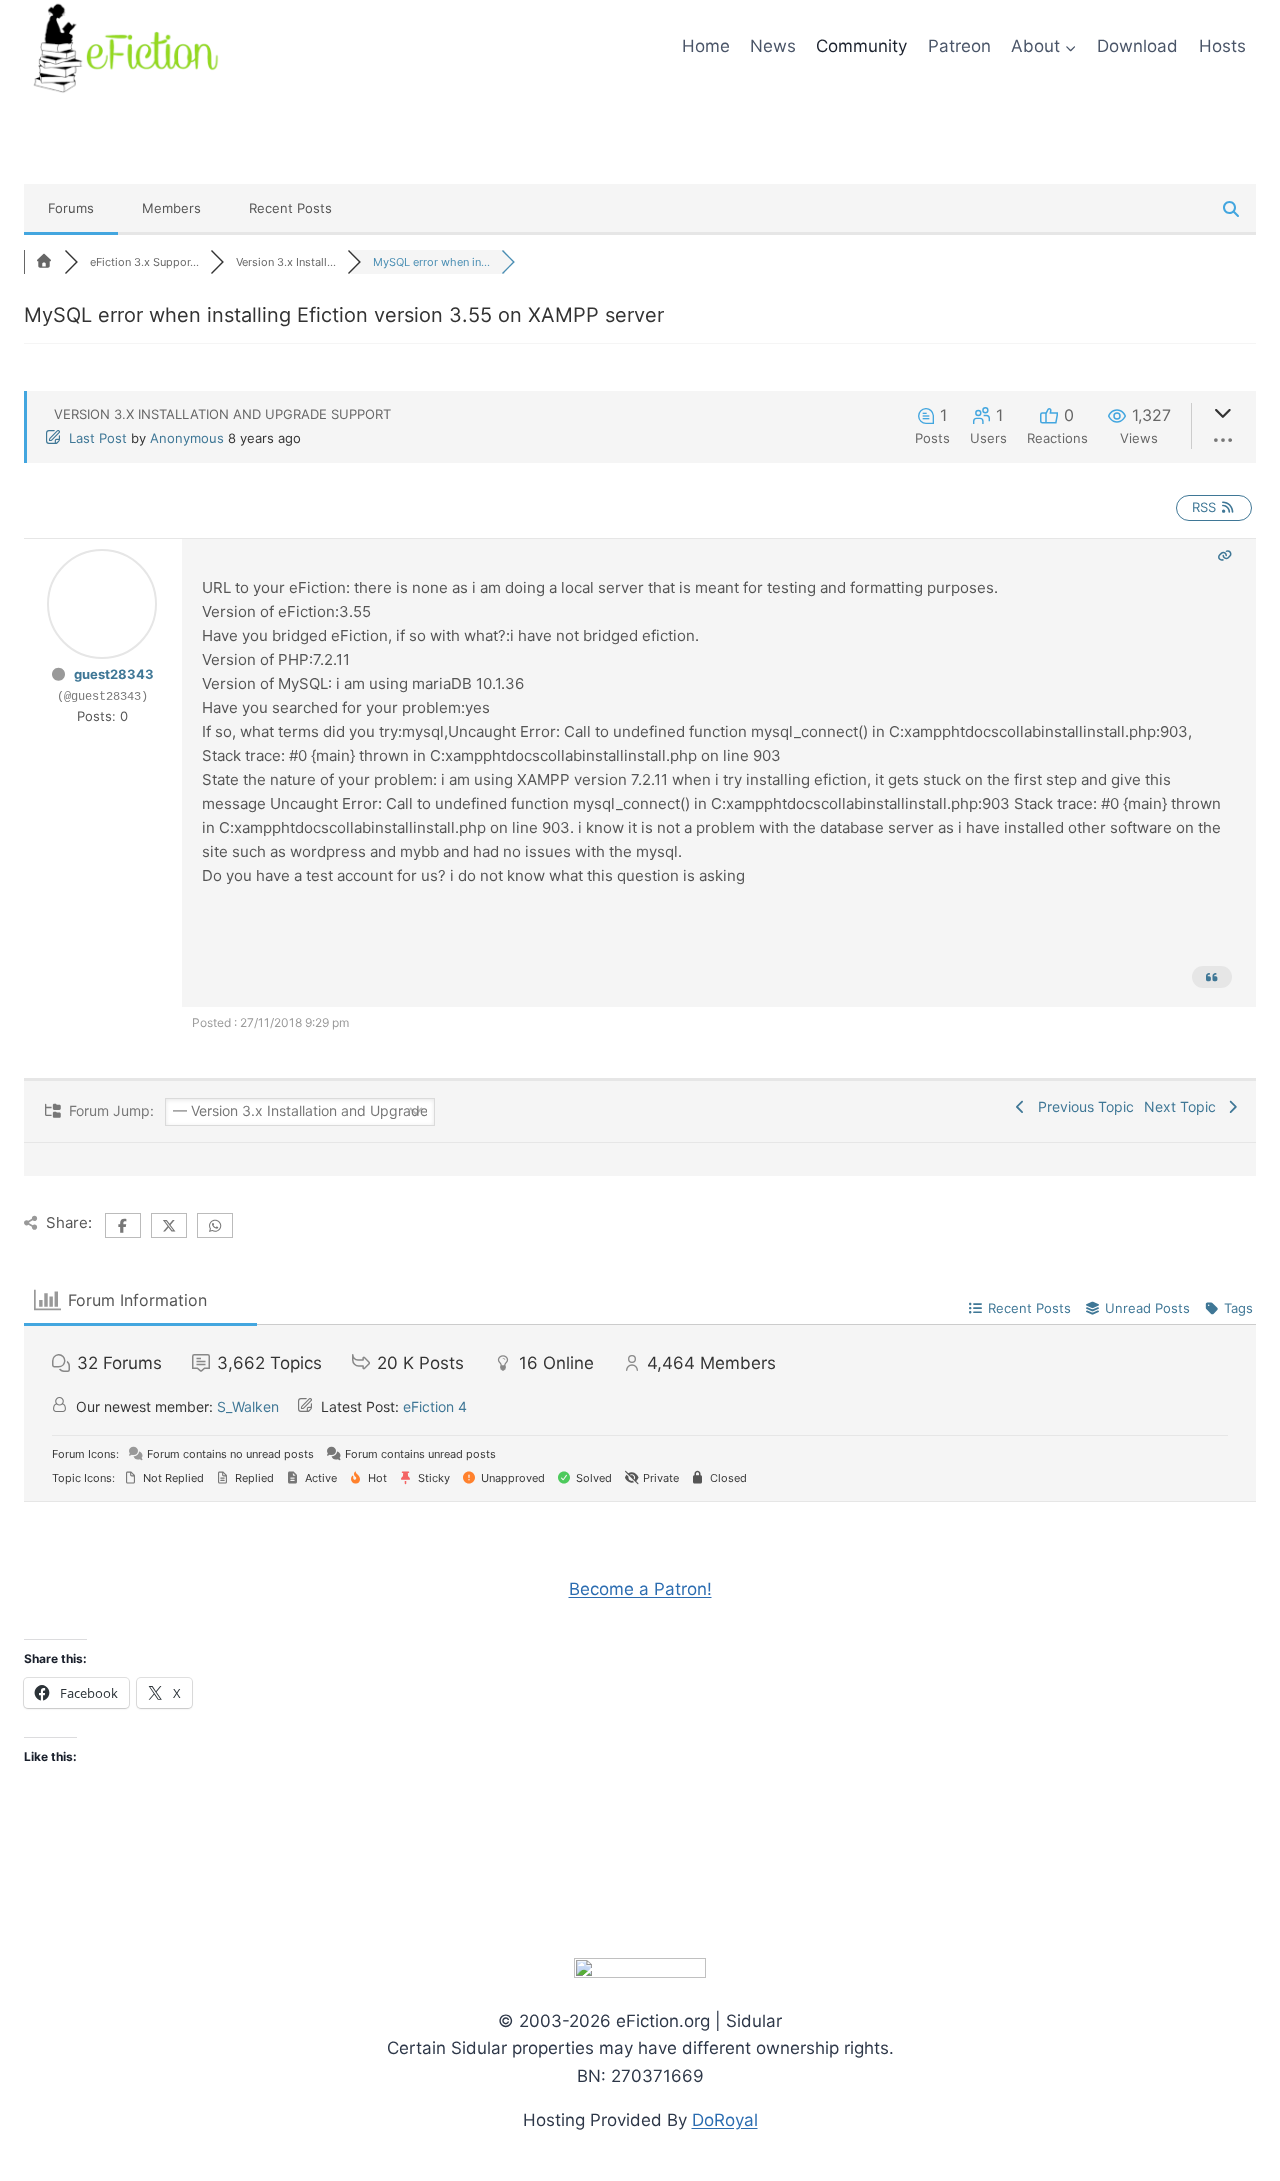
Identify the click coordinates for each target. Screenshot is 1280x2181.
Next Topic (1184, 1106)
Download (1137, 46)
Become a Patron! (640, 1589)
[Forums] (44, 262)
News (773, 46)
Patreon (959, 46)
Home (706, 46)
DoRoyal (725, 2120)
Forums (71, 208)
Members (171, 208)
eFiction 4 (435, 1406)
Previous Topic (1082, 1106)
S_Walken (248, 1406)
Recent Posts (290, 208)
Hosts (1222, 46)
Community (861, 46)
